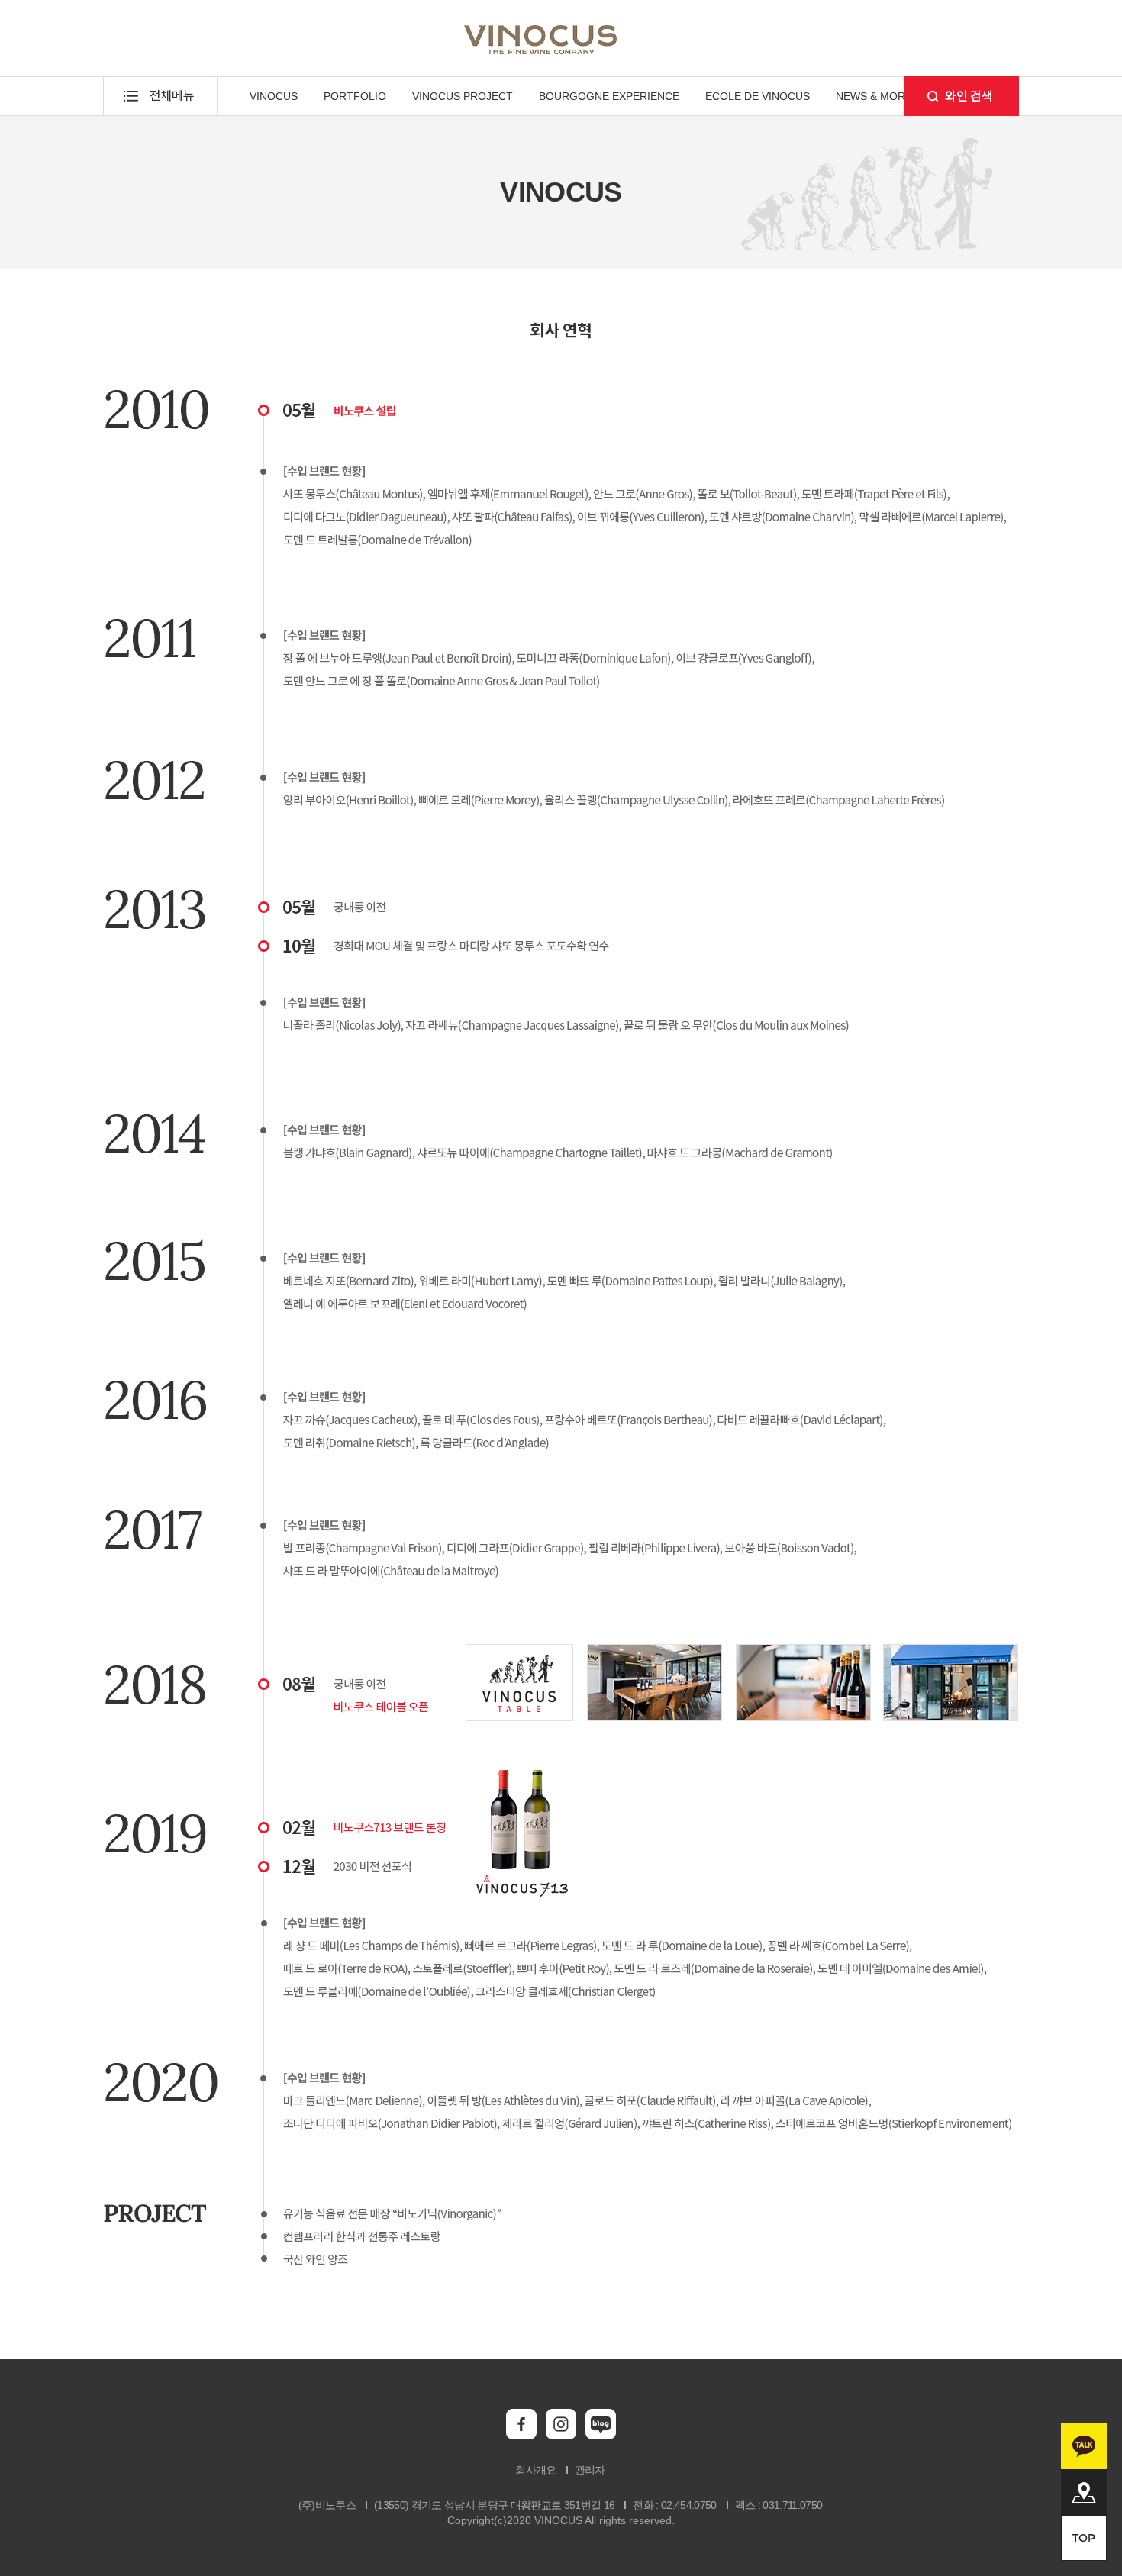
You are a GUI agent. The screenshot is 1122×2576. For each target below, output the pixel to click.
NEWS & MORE (874, 96)
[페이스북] (521, 2436)
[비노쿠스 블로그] (601, 2436)
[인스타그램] (561, 2436)
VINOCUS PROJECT (463, 96)
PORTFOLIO (355, 96)
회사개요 (535, 2470)
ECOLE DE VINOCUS (758, 96)
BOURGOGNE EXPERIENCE (609, 96)
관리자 (590, 2470)
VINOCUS (274, 96)
